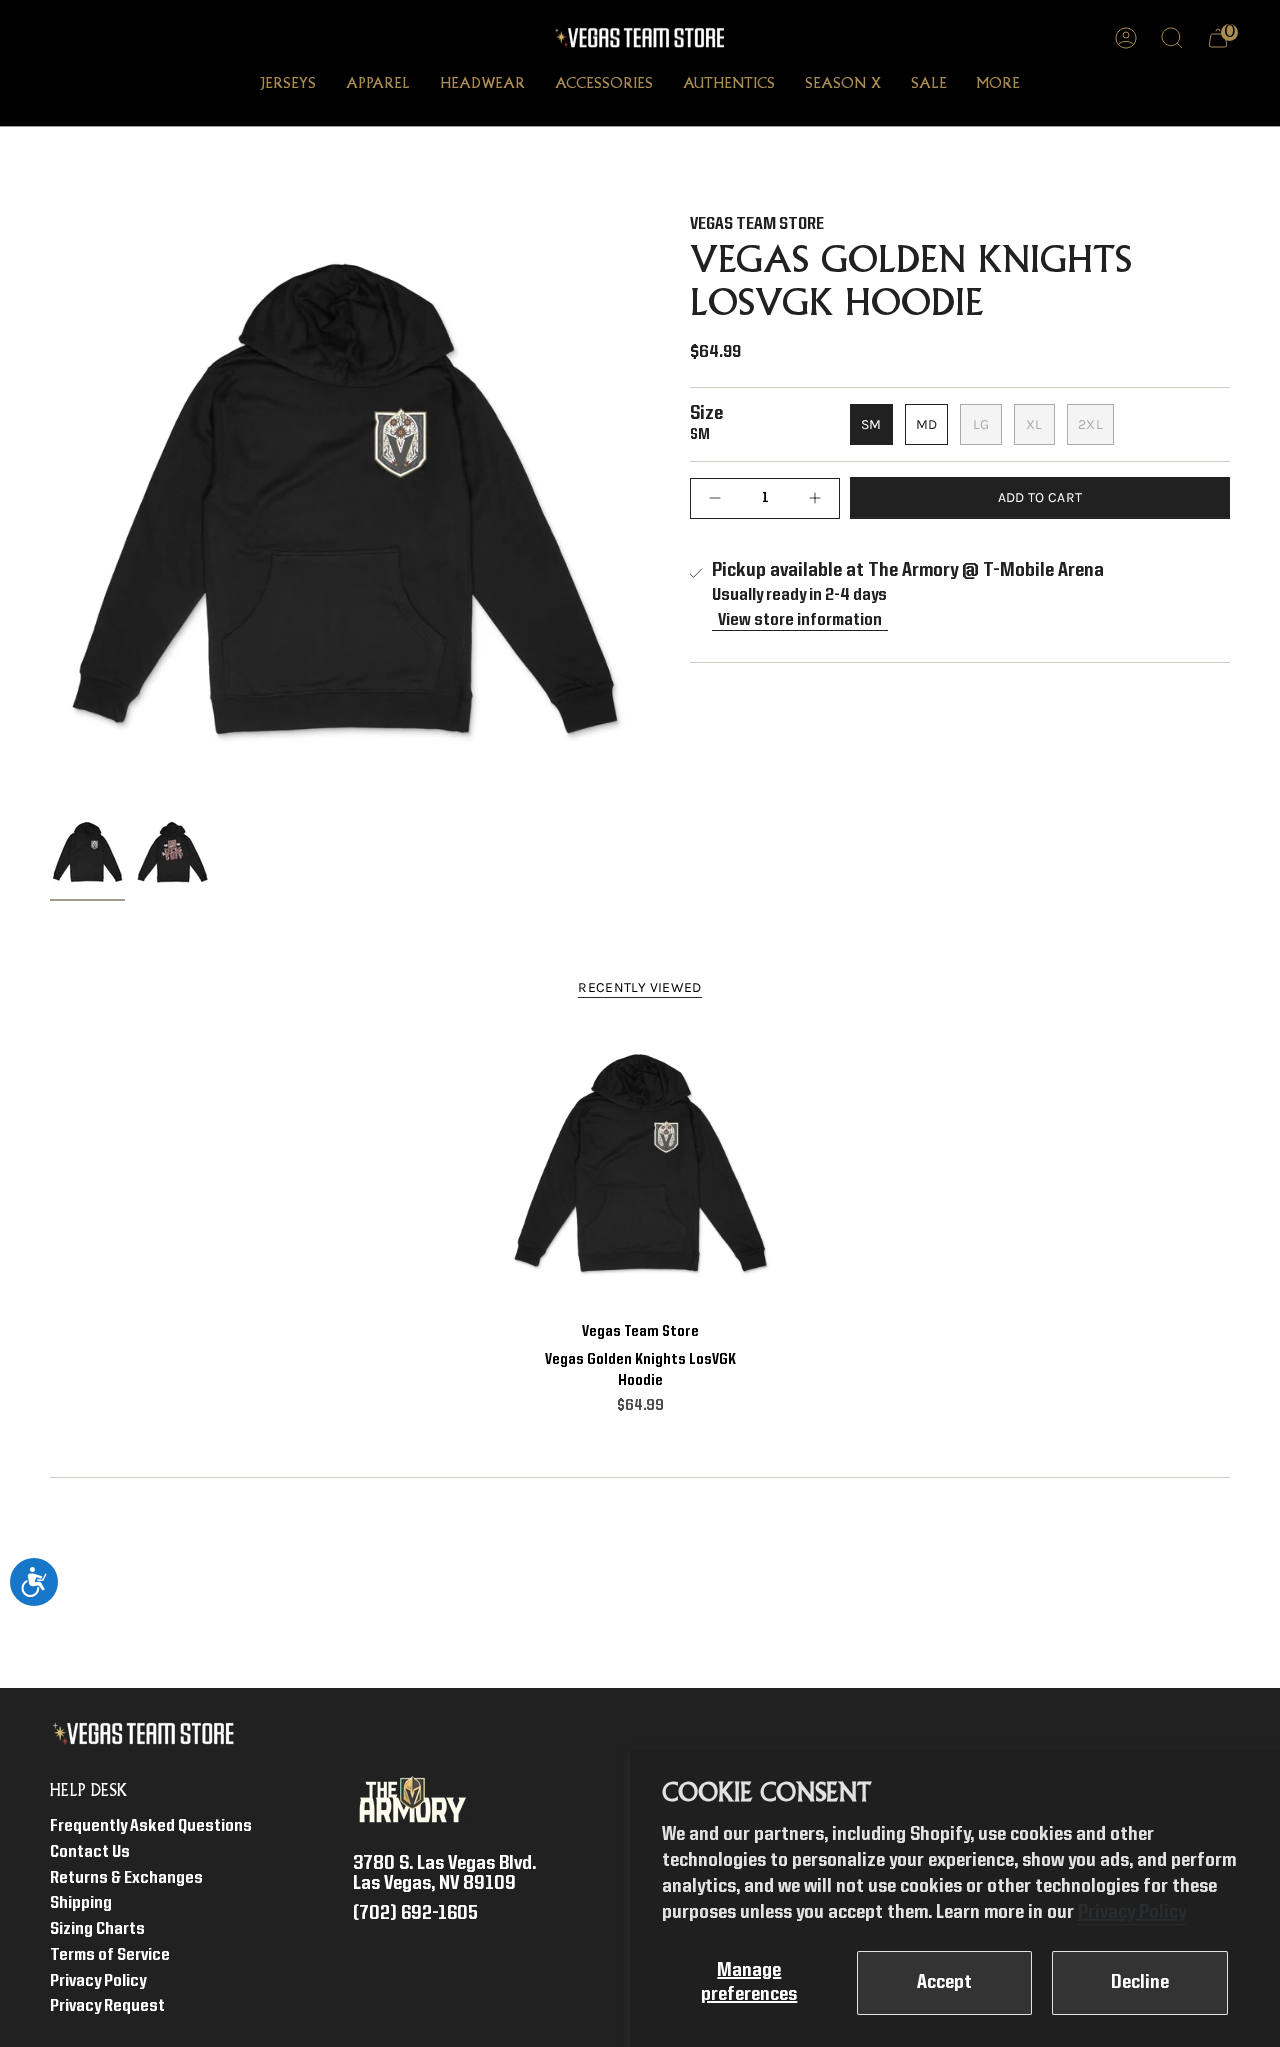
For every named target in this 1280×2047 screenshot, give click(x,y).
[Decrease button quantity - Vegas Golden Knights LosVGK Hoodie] (720, 497)
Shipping (81, 1903)
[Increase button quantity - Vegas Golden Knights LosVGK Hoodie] (810, 497)
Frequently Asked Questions (151, 1826)
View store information (800, 620)
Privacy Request (107, 2006)
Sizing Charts (97, 1929)
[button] (288, 86)
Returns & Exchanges (126, 1878)
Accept (944, 1983)
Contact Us (90, 1852)
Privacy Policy (1132, 1913)
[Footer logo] (147, 1734)
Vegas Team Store (757, 224)
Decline (1140, 1983)
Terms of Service (110, 1955)
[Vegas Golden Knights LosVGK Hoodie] (640, 1168)
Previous (50, 511)
